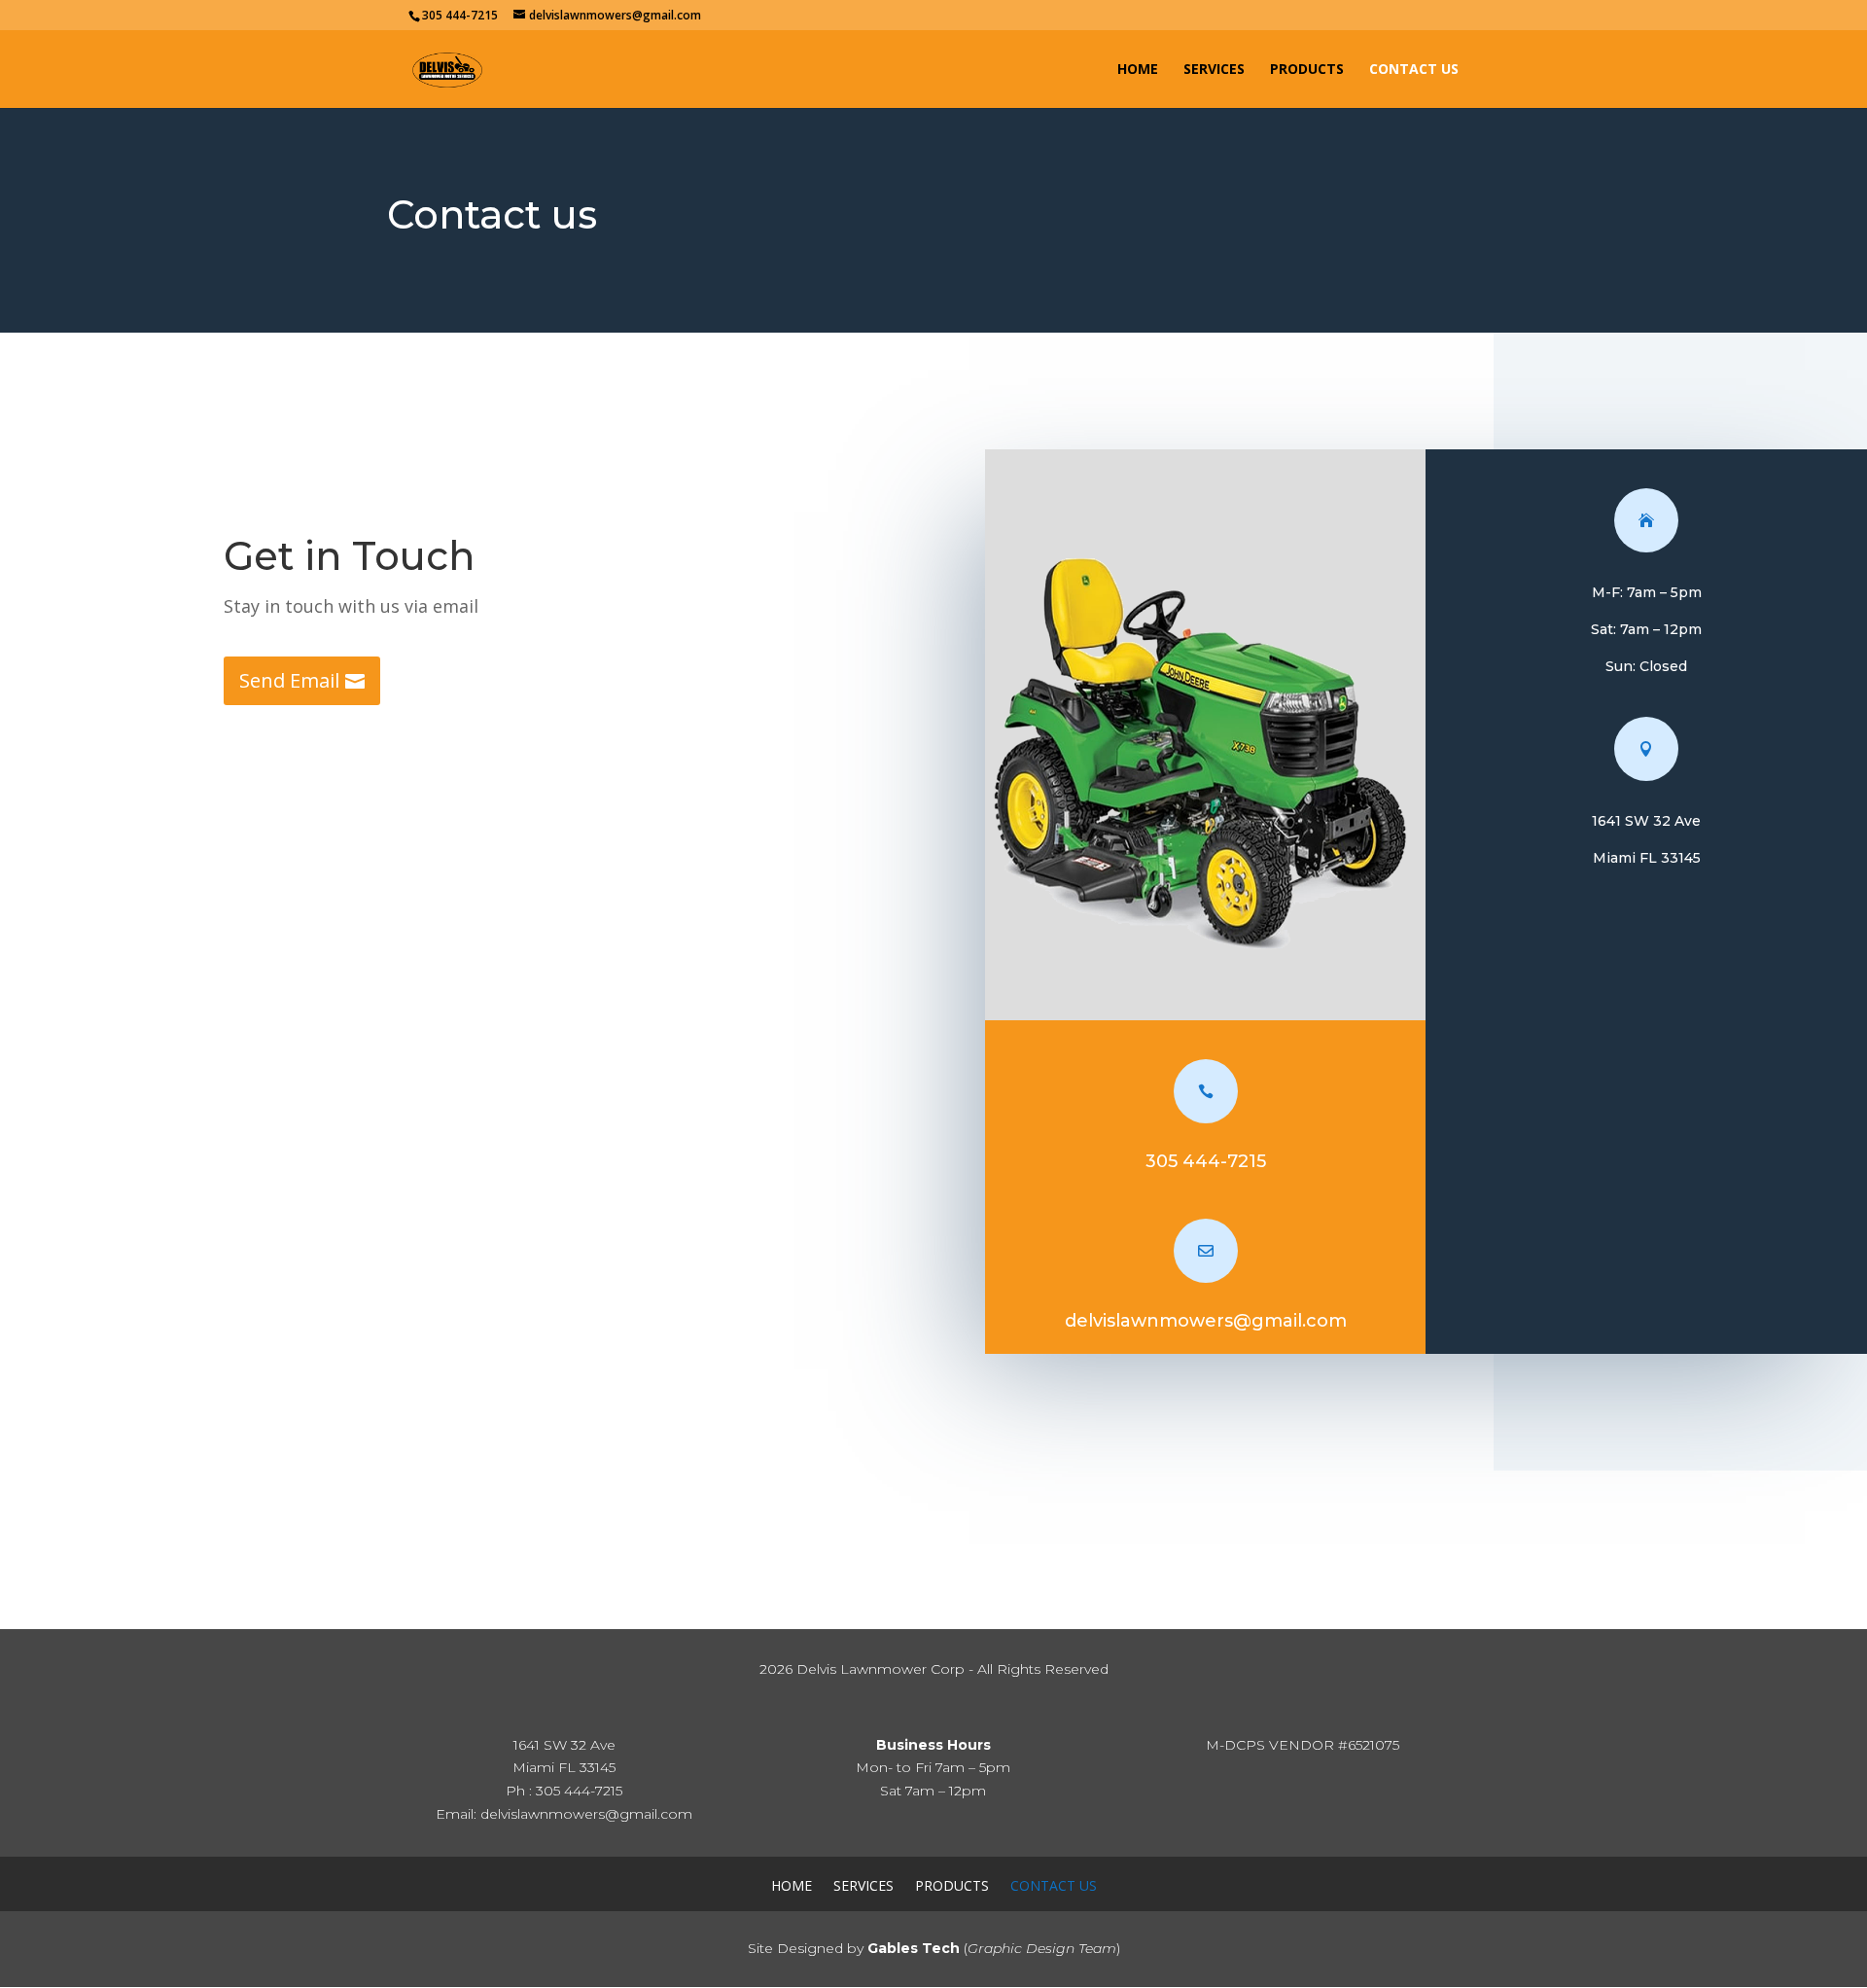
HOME (1138, 70)
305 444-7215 (1206, 1161)
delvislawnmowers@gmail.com (1206, 1321)
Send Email (289, 680)
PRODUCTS (1307, 70)
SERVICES (1214, 70)
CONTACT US (1414, 70)
